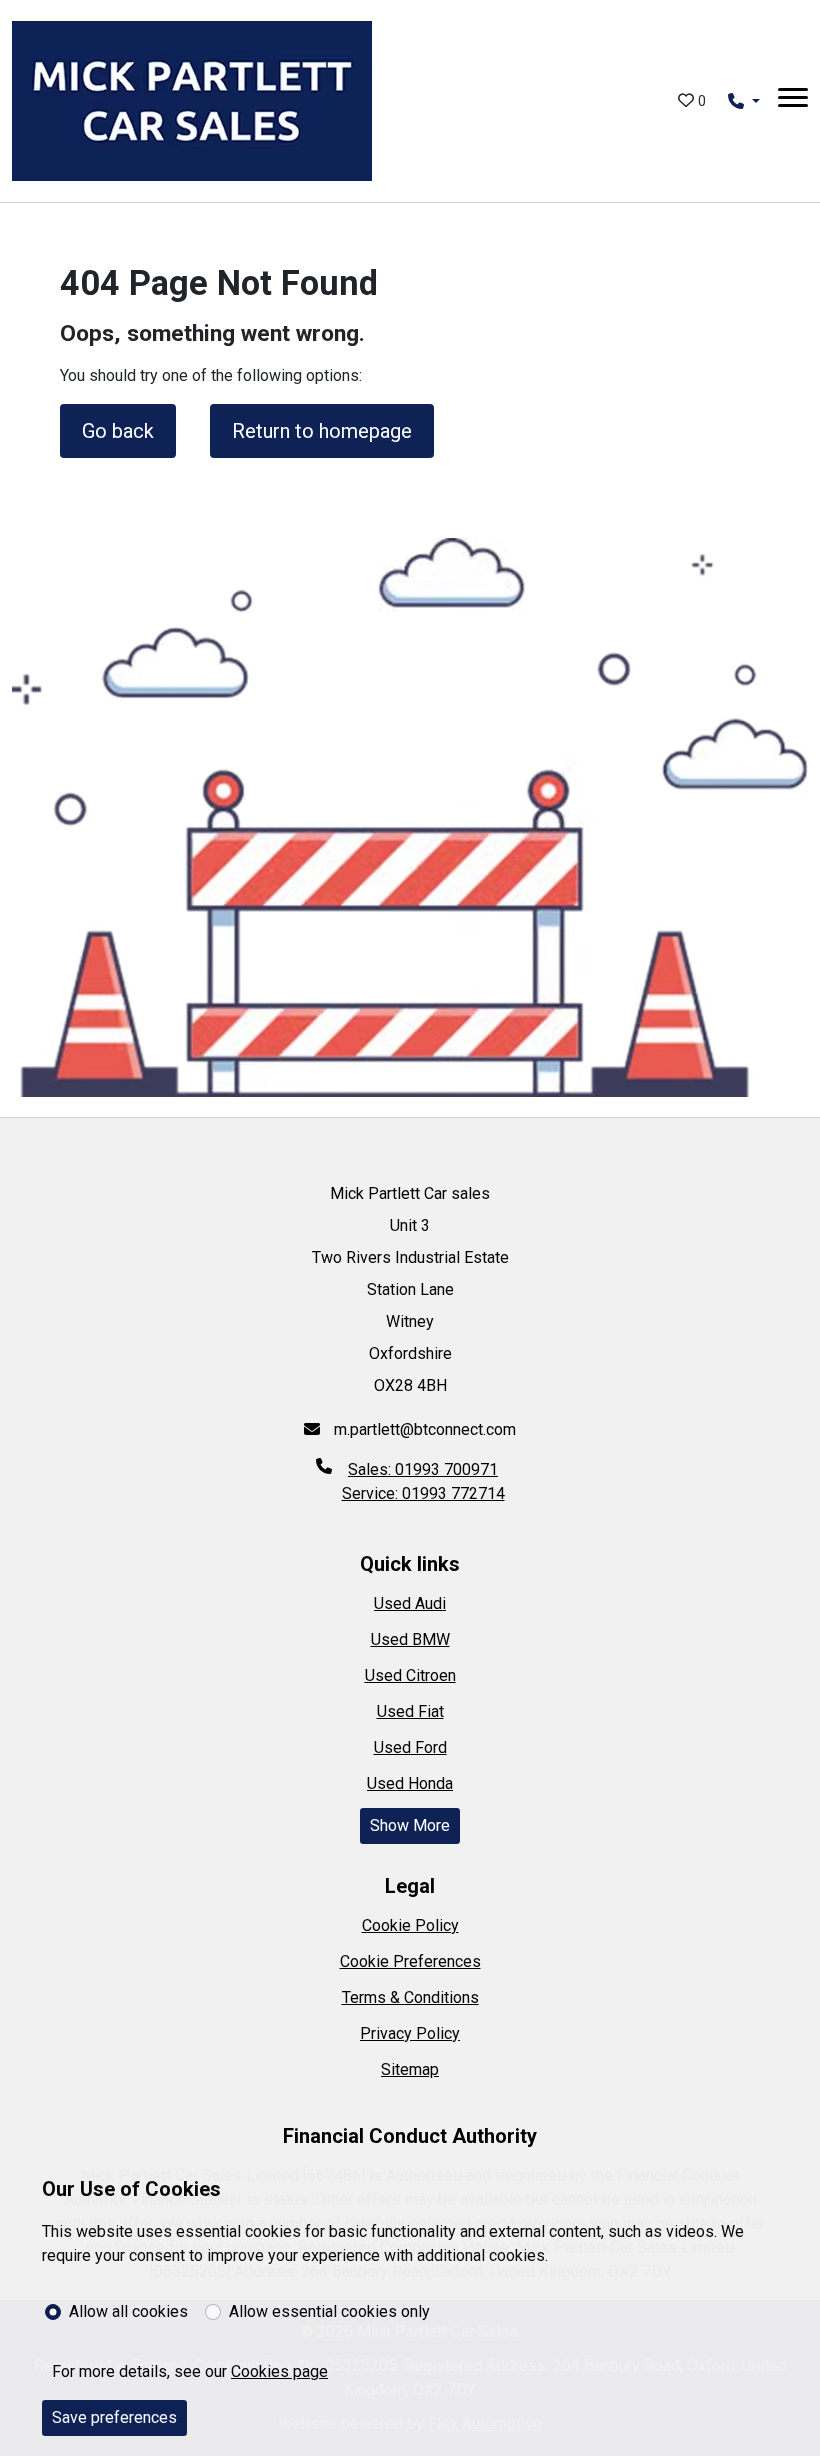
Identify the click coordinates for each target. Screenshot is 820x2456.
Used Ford (410, 1747)
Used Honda (410, 1783)
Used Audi (410, 1603)
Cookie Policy (410, 1925)
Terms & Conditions (410, 1997)
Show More (410, 1825)
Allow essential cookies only (329, 2311)
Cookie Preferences (410, 1961)
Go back (118, 431)
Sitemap (410, 2069)
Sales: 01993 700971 (423, 1469)
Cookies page (279, 2371)
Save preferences (114, 2417)
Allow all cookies (128, 2311)
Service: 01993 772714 (423, 1493)
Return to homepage (322, 431)
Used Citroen (410, 1675)
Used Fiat (410, 1711)
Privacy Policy (410, 2033)
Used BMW (410, 1639)
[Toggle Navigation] (793, 101)
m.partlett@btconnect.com (423, 1429)
